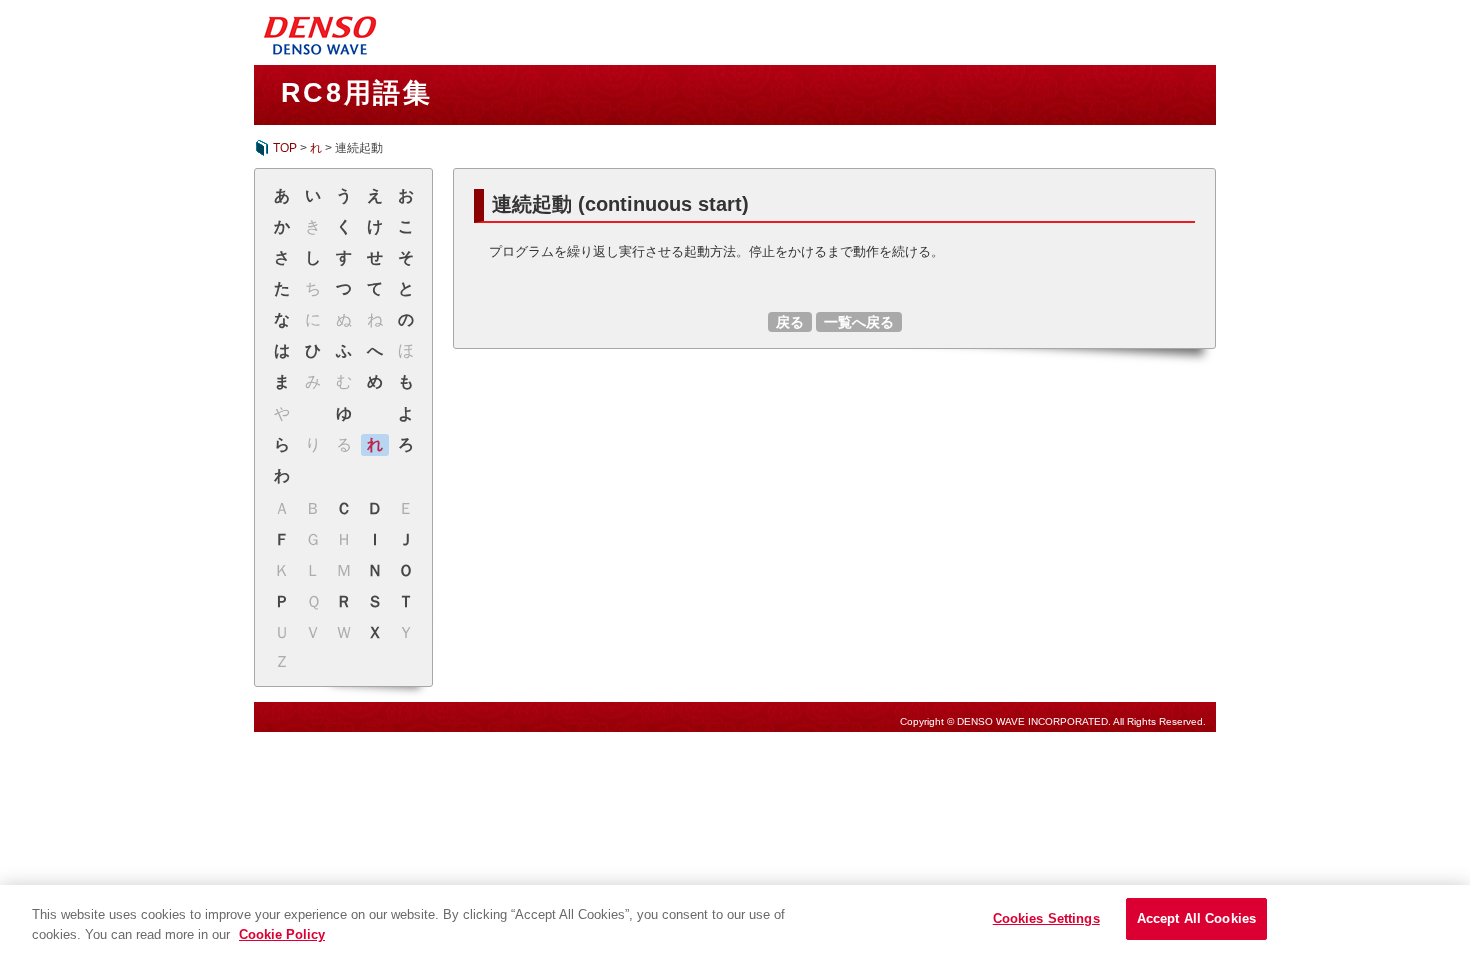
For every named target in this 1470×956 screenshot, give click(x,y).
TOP (285, 148)
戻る (790, 322)
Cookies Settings (1046, 918)
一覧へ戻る (859, 322)
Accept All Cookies (1196, 918)
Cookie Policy (282, 934)
